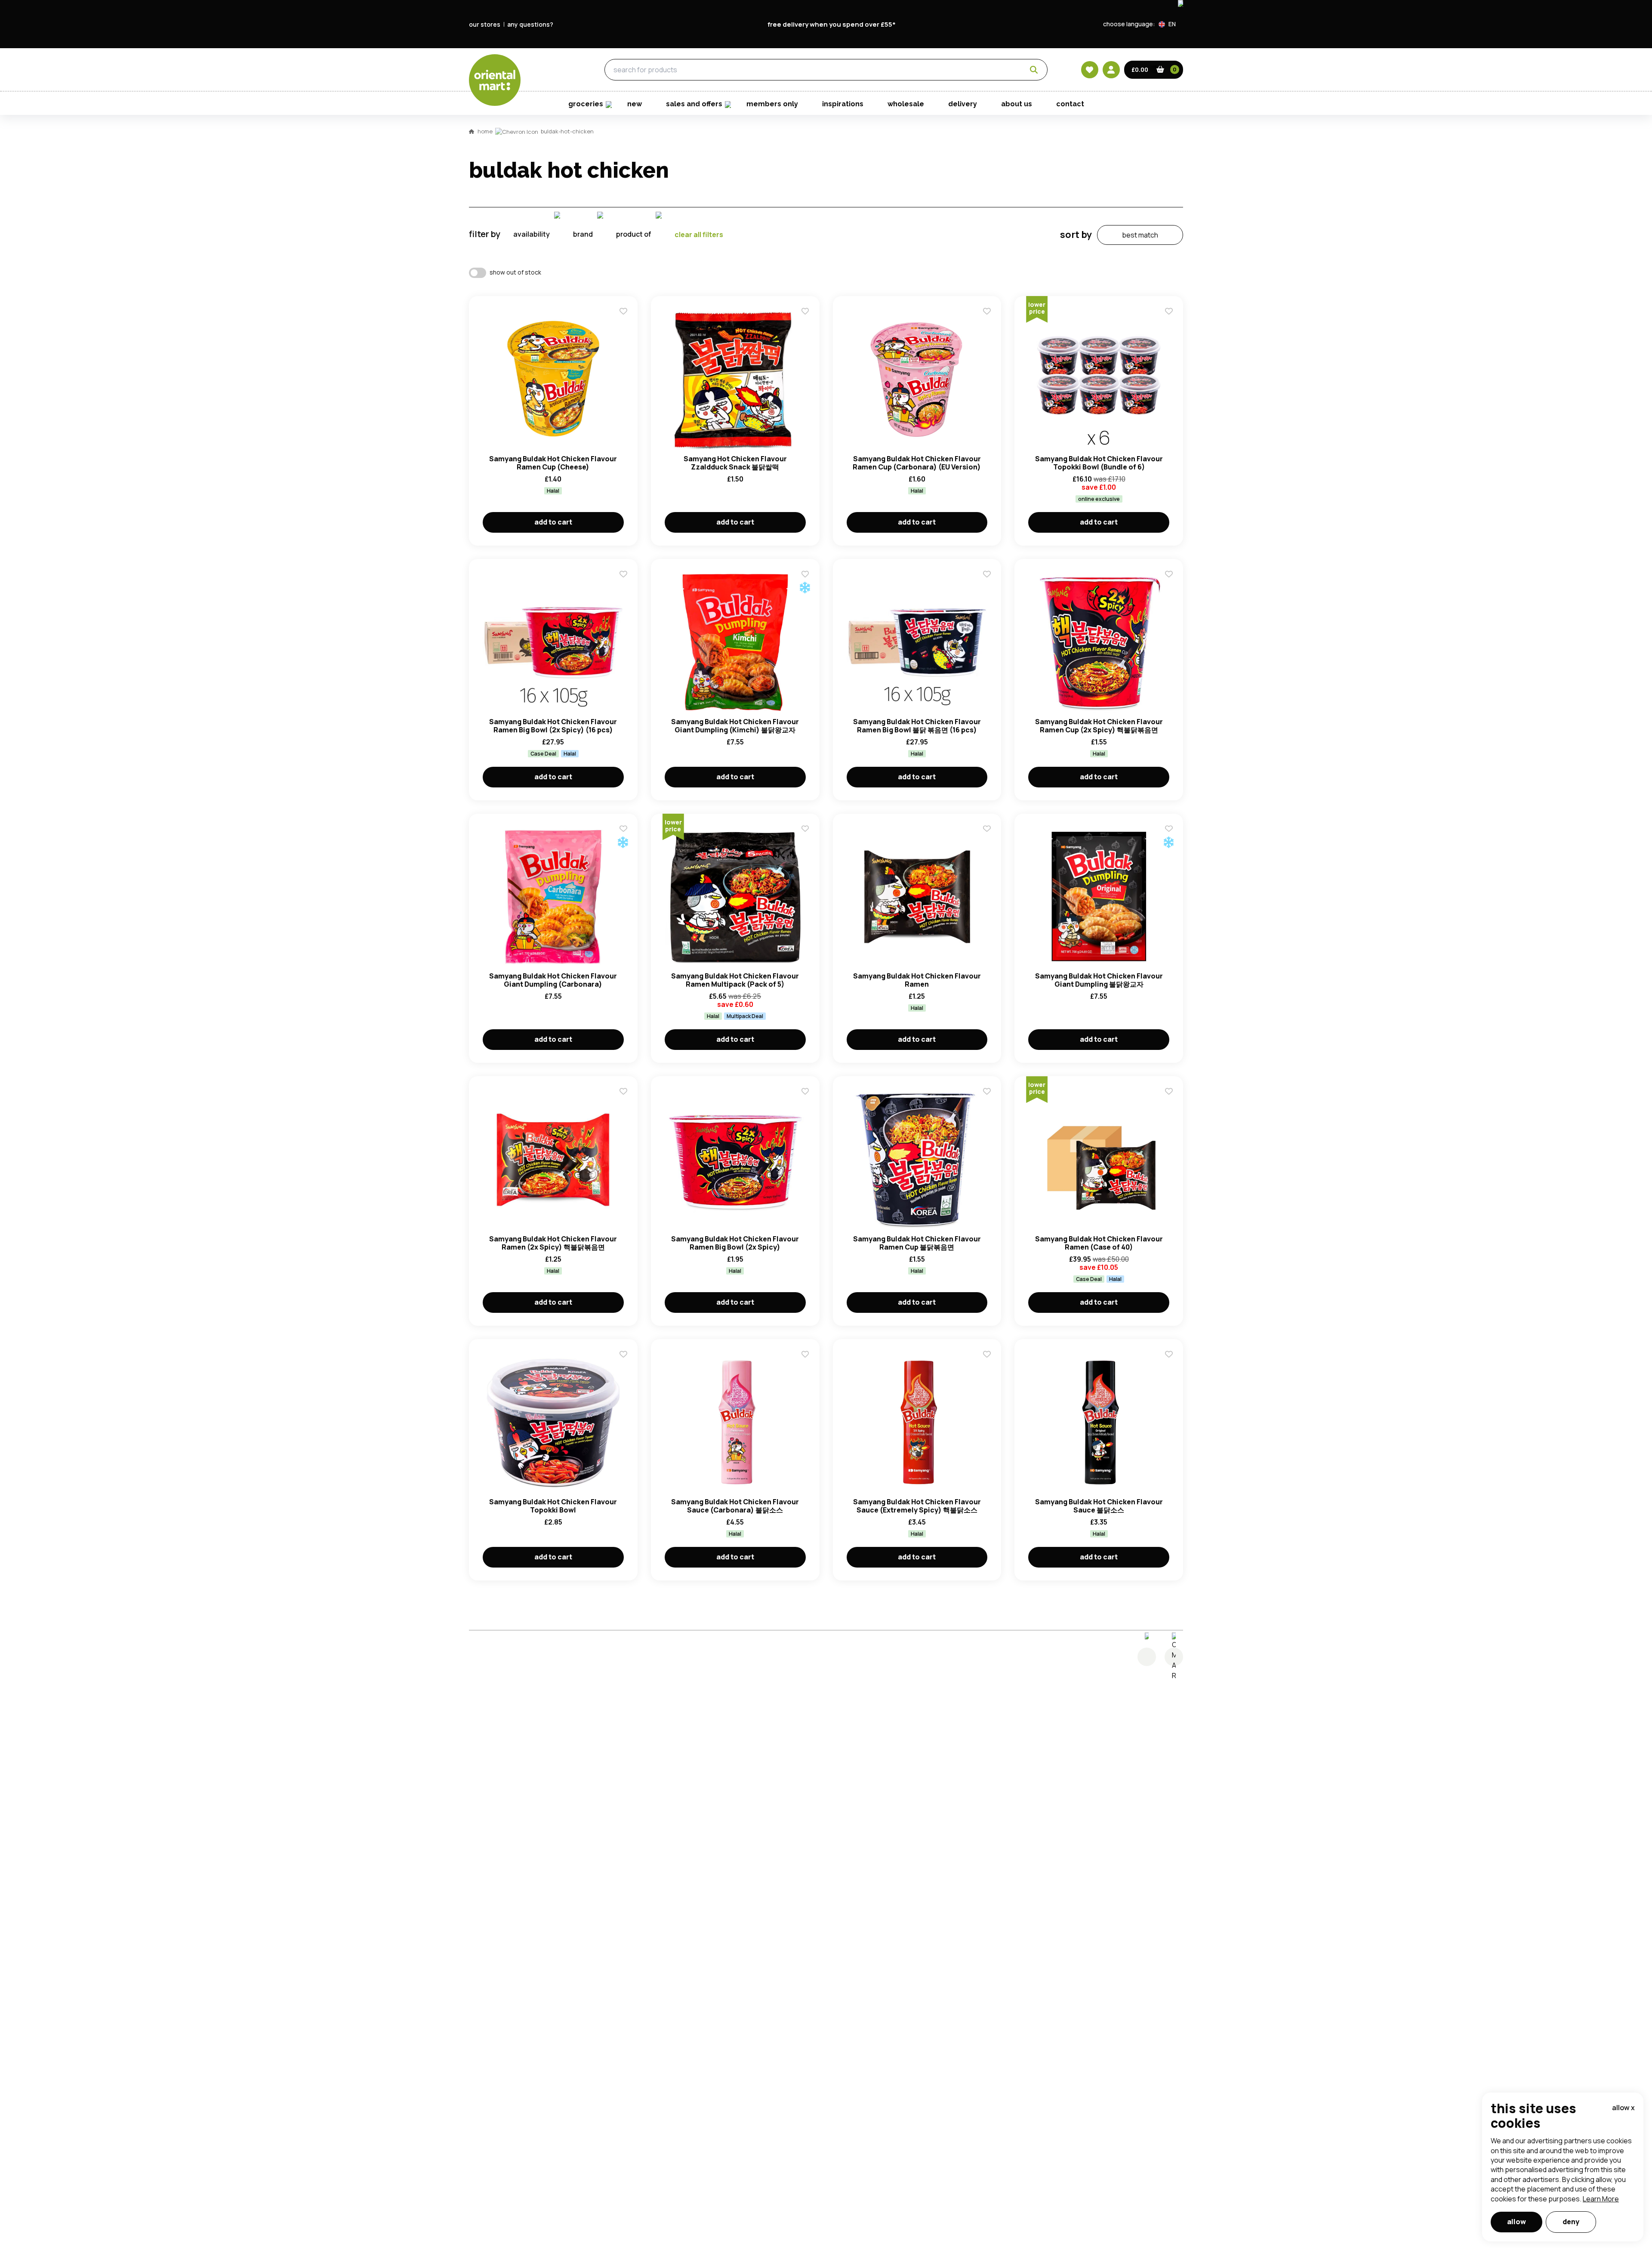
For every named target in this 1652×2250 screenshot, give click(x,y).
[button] (1171, 24)
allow (1516, 2222)
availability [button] (532, 234)
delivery (963, 104)
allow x (1623, 2108)
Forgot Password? (934, 796)
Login (934, 764)
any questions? (530, 24)
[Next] (1174, 1657)
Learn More (1601, 2199)
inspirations (843, 104)
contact (1070, 104)
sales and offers (694, 104)
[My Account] (1111, 70)
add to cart (553, 522)
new (635, 104)
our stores (485, 24)
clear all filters (699, 235)
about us (1017, 104)
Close (1021, 636)
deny (1571, 2222)
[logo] (495, 80)
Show (1010, 731)
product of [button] (634, 234)
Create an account (956, 845)
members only (772, 104)
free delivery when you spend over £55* (832, 24)
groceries (547, 70)
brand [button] (583, 234)
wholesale (906, 104)
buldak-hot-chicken (567, 131)
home (485, 131)
